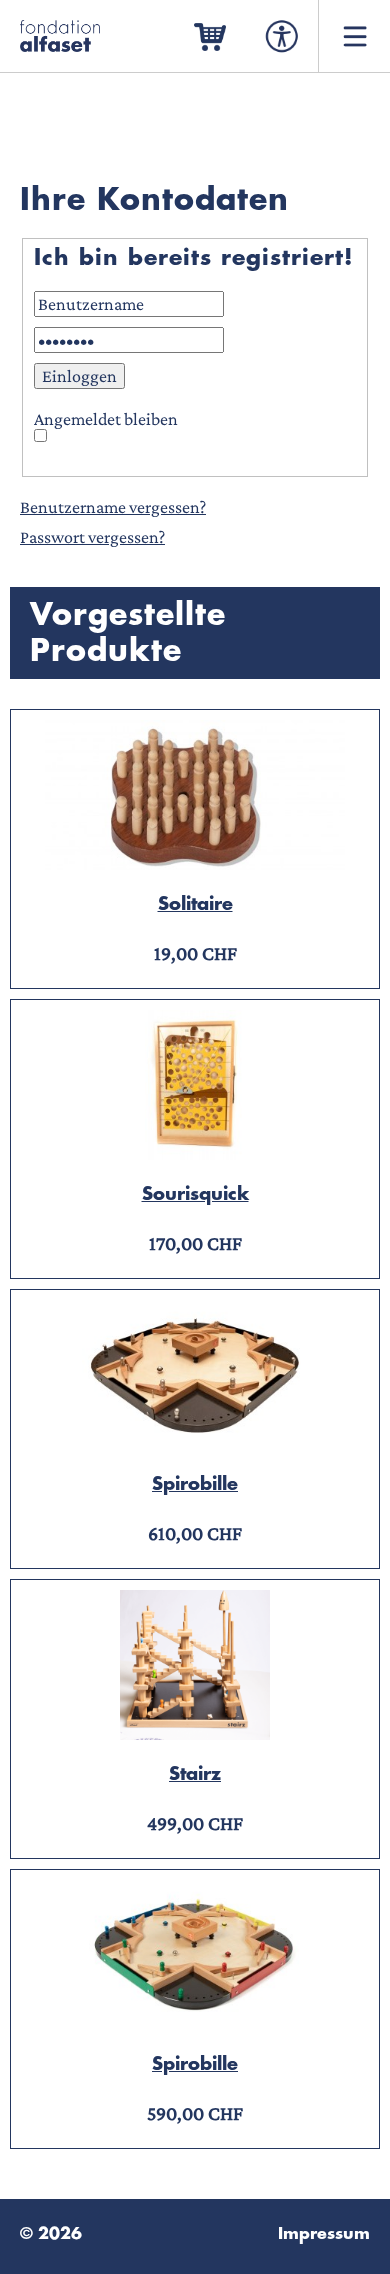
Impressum (324, 2234)
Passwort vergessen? (92, 537)
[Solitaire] (195, 864)
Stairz (195, 1774)
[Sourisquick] (195, 1154)
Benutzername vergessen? (113, 507)
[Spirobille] (195, 1444)
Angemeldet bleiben (106, 419)
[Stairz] (195, 1734)
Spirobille (195, 1484)
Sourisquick (195, 1194)
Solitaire (195, 904)
